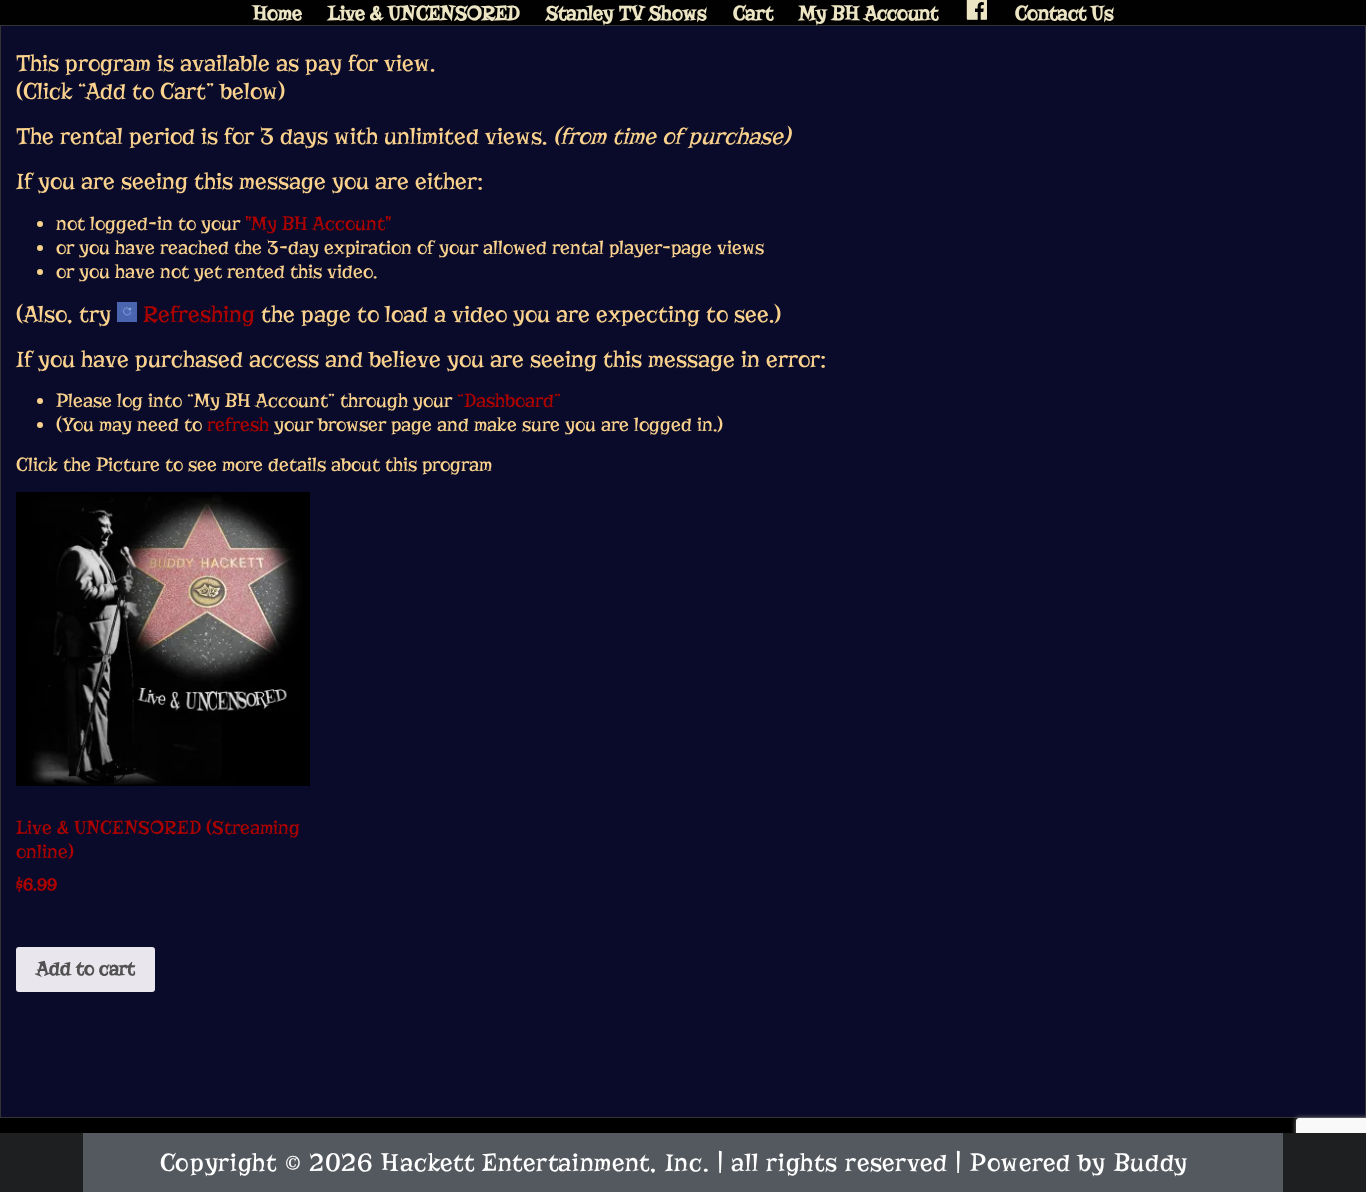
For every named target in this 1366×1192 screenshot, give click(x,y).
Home (277, 13)
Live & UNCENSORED (424, 13)
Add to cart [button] (85, 968)
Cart (753, 13)
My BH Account (868, 13)
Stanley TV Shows (626, 13)
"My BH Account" (318, 223)
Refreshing (196, 314)
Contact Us (1064, 13)
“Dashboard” (509, 400)
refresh (238, 424)
